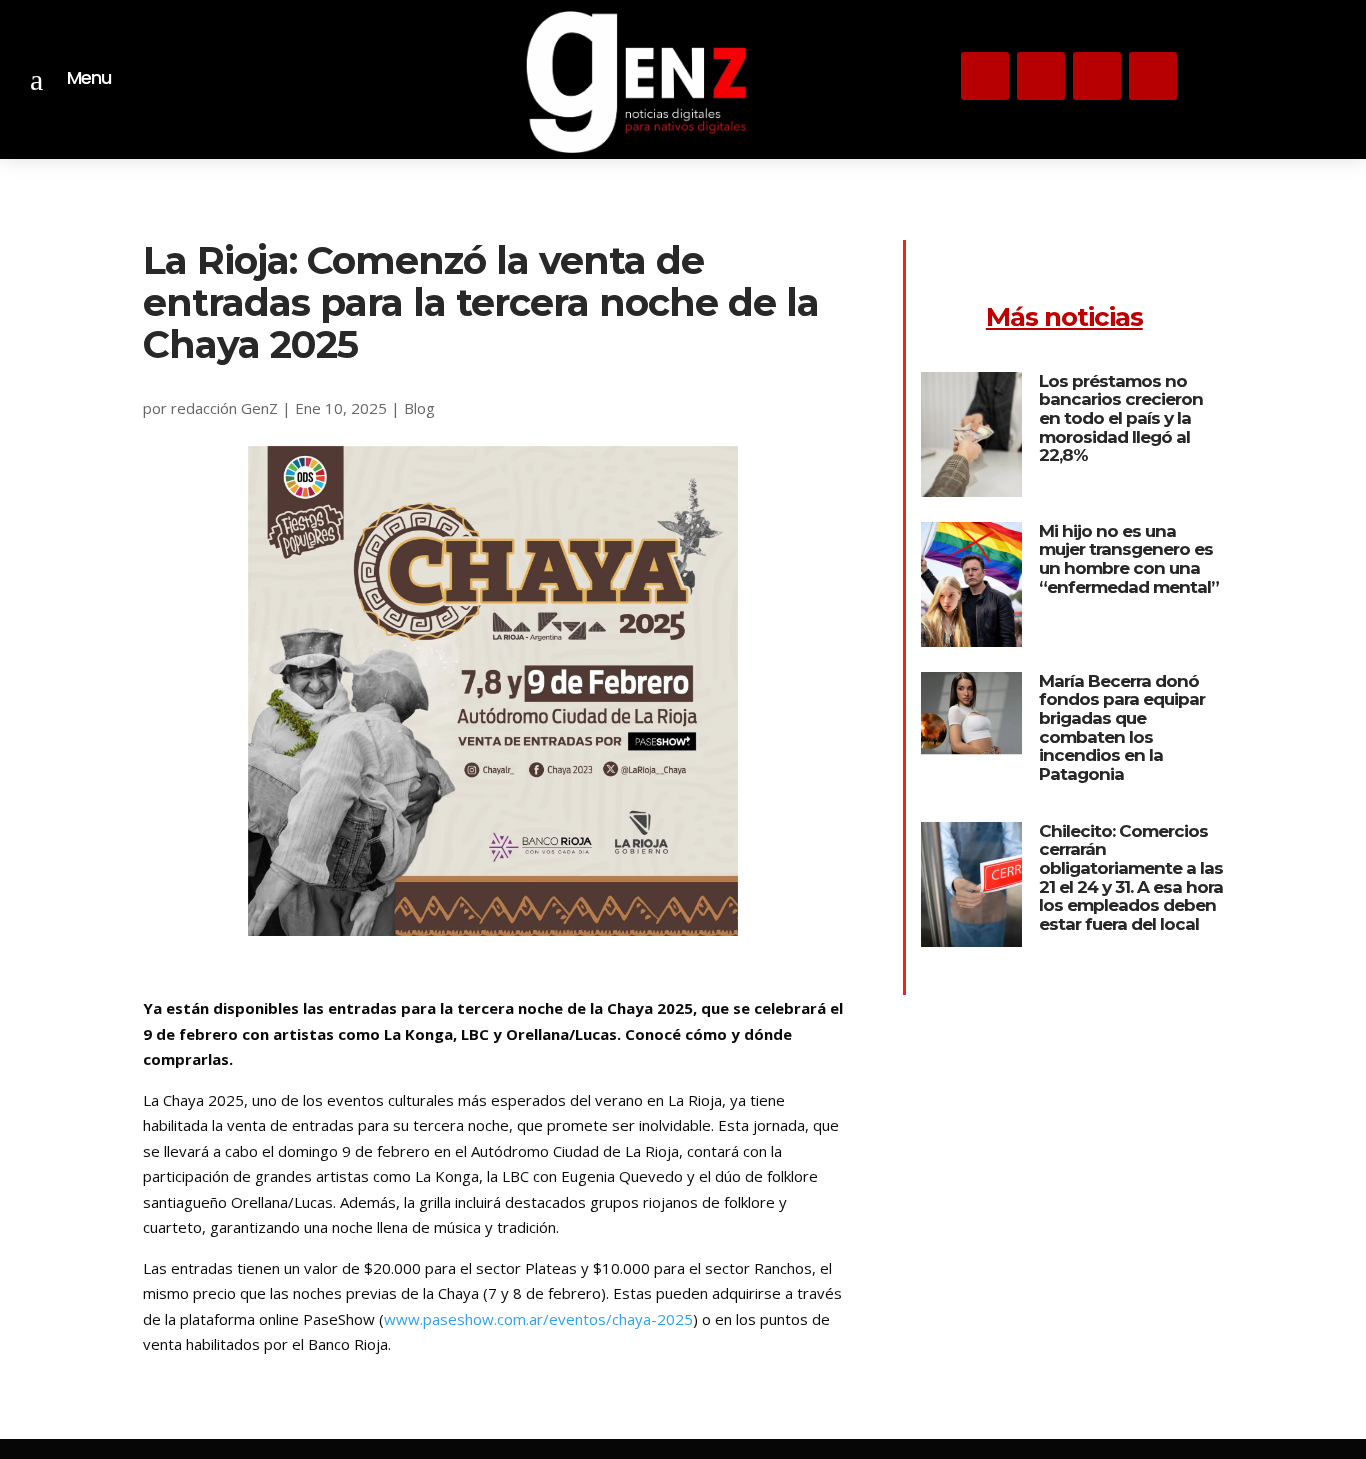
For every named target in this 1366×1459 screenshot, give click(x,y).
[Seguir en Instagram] (985, 76)
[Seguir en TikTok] (1097, 76)
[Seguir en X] (1041, 76)
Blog (419, 408)
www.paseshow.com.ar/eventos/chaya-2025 (538, 1319)
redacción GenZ (224, 408)
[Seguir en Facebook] (1153, 76)
